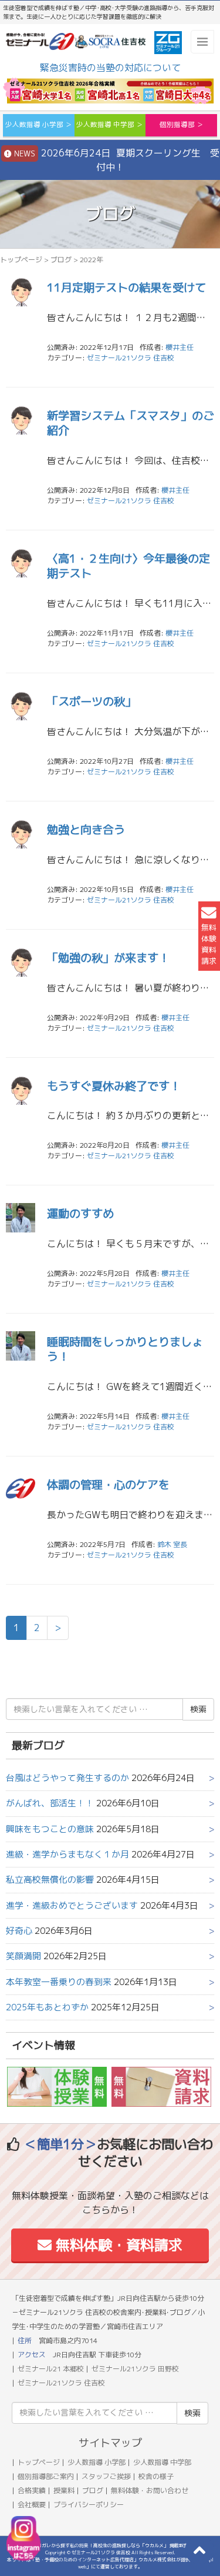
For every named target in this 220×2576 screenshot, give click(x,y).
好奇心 (19, 1931)
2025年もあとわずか (47, 2007)
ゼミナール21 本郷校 (51, 2369)
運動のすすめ (80, 1213)
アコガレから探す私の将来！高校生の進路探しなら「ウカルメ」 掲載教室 (110, 2545)
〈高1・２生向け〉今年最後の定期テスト (128, 566)
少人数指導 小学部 (97, 2462)
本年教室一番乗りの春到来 (59, 1982)
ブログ (61, 260)
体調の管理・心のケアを (108, 1484)
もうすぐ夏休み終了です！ (114, 1086)
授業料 (64, 2490)
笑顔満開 (23, 1956)
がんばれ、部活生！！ (50, 1803)
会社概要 (32, 2505)
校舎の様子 (156, 2476)
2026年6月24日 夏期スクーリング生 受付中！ (116, 160)
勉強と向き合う (86, 829)
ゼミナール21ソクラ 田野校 (135, 2369)
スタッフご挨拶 (106, 2476)
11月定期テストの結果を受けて (126, 287)
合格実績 (32, 2490)
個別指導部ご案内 (46, 2476)
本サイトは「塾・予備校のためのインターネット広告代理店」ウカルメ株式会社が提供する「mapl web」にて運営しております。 (110, 2563)
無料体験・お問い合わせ (150, 2490)
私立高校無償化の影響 (50, 1880)
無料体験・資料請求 (117, 2245)
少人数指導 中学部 (162, 2462)
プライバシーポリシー (89, 2505)
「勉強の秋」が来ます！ (108, 958)
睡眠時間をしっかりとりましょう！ (125, 1349)
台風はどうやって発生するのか (67, 1778)
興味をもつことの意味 (50, 1829)
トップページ (21, 260)
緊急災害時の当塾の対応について (110, 68)
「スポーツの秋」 (92, 701)
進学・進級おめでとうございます (72, 1905)
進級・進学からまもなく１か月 (67, 1854)
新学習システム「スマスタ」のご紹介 (131, 423)
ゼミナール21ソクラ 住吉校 (131, 358)
